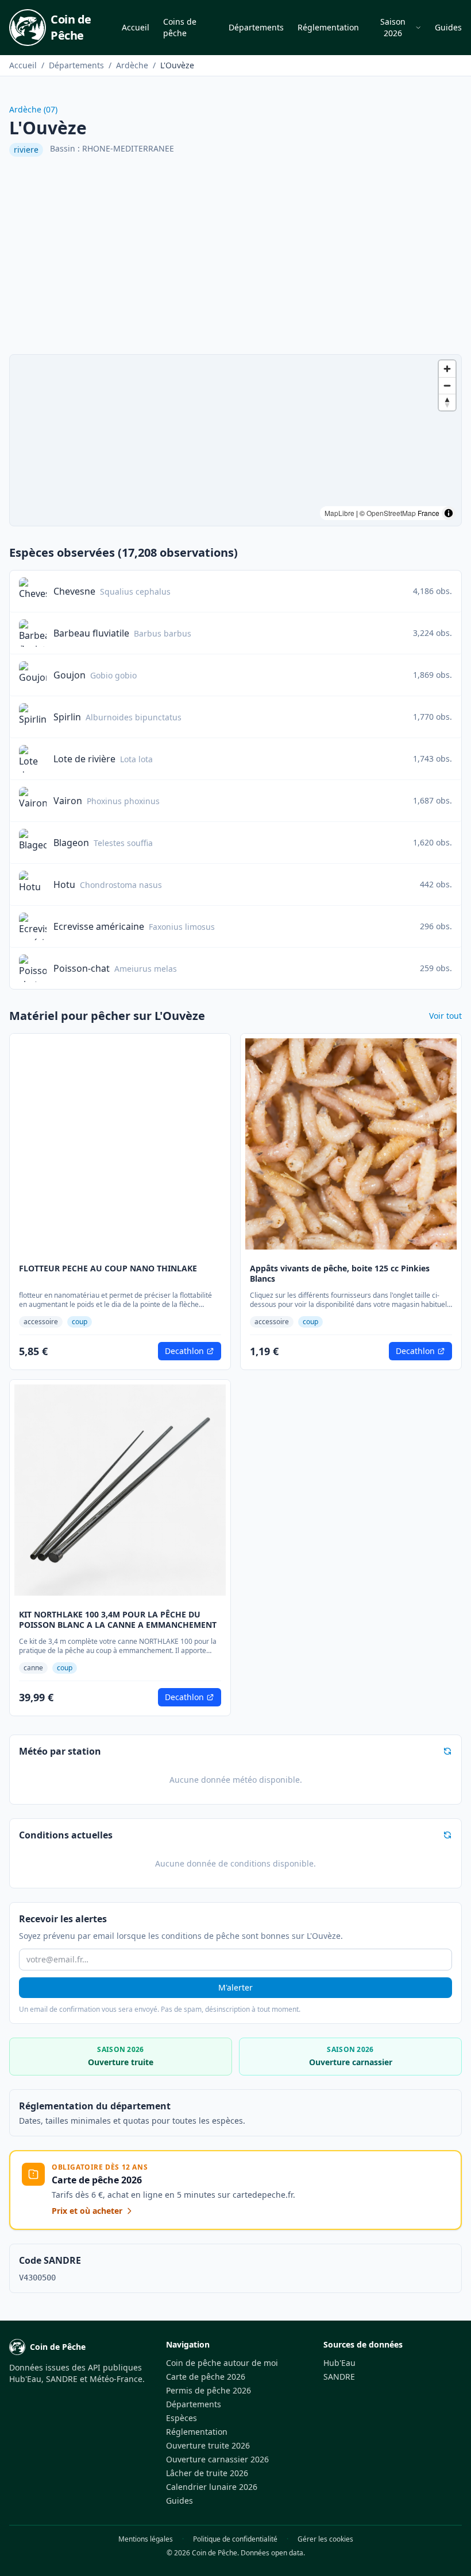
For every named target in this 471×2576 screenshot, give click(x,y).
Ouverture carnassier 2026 (217, 2459)
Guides (448, 27)
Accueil (136, 27)
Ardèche (132, 65)
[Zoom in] (447, 369)
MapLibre (339, 513)
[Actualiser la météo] (447, 1751)
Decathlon (184, 1351)
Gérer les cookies (325, 2539)
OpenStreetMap (391, 513)
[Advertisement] (235, 255)
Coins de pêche (180, 27)
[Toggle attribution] (449, 513)
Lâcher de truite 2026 (207, 2473)
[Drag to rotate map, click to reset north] (447, 402)
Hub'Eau (339, 2363)
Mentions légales (146, 2539)
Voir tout (445, 1016)
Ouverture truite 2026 (208, 2445)
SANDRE (339, 2377)
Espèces (182, 2418)
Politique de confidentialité (235, 2539)
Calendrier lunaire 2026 (212, 2487)
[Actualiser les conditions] (447, 1835)
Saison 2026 (393, 27)
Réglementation (328, 27)
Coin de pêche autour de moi (222, 2363)
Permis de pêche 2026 (209, 2390)
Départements (256, 27)
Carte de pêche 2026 (206, 2377)
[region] (235, 440)
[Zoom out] (447, 385)
